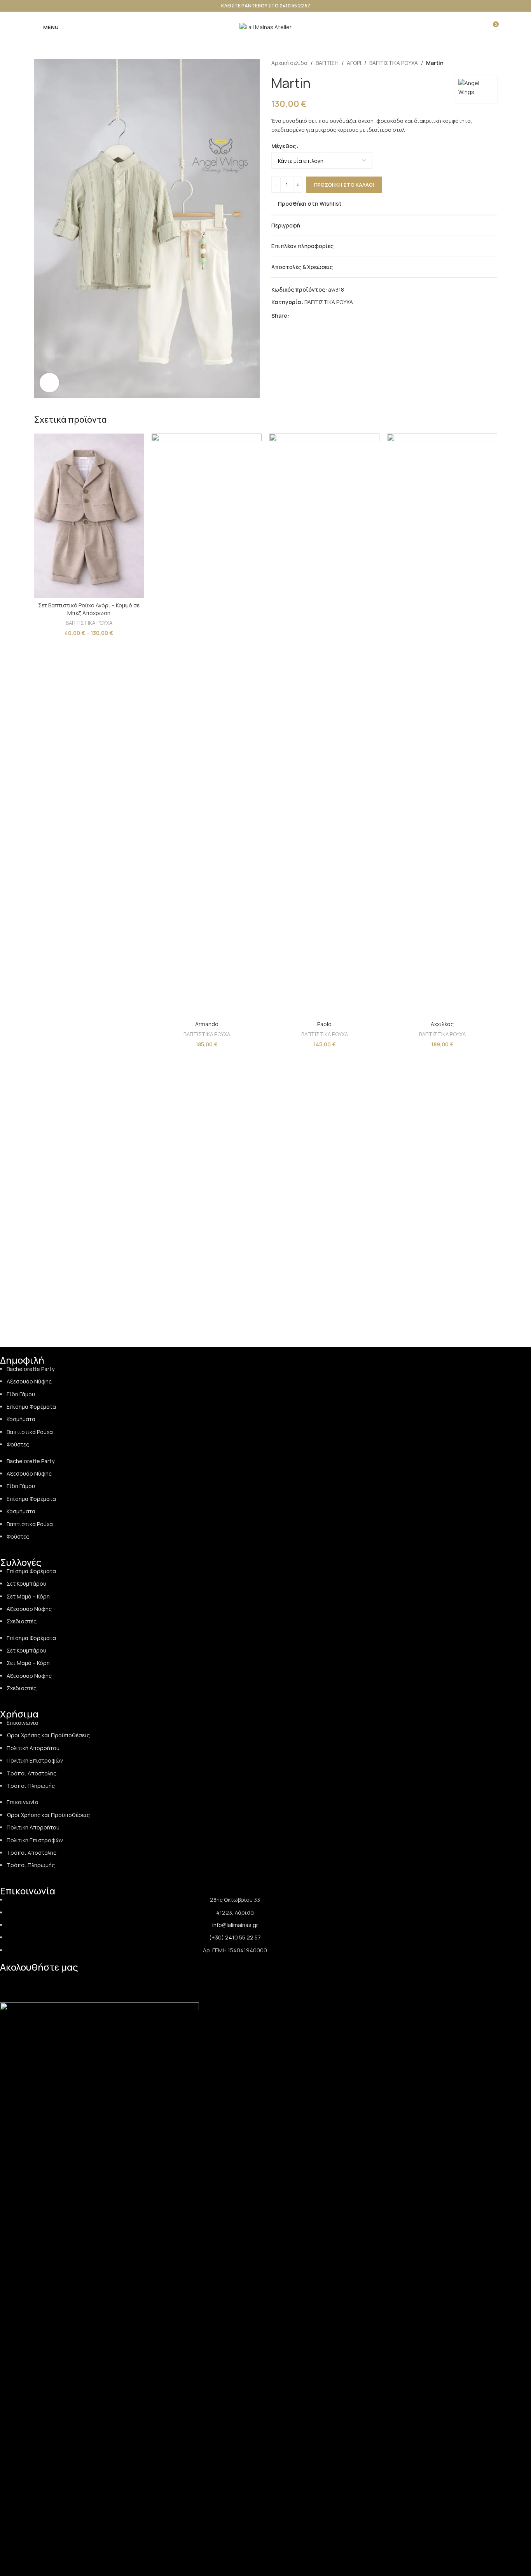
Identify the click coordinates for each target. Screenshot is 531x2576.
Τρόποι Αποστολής (31, 1773)
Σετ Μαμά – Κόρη (28, 1596)
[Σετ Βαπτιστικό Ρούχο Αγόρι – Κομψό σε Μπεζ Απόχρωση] (89, 516)
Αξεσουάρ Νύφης (29, 1381)
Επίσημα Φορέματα (31, 1407)
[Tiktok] (10, 1981)
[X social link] (303, 316)
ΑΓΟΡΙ (354, 63)
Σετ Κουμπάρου (26, 1584)
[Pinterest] (72, 1981)
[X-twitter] (113, 1981)
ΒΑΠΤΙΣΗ (327, 63)
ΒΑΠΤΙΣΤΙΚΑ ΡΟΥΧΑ (394, 63)
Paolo (324, 1024)
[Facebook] (51, 1981)
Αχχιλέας (442, 1024)
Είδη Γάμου (21, 1394)
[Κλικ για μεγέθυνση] (49, 383)
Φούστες (18, 1444)
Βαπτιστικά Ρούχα (30, 1432)
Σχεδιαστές (22, 1621)
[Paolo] (324, 725)
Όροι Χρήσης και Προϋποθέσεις (48, 1735)
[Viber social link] (341, 316)
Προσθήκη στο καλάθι (344, 185)
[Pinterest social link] (313, 316)
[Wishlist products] (478, 27)
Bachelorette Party (31, 1369)
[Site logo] (265, 27)
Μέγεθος (284, 146)
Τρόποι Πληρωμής (31, 1786)
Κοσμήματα (21, 1419)
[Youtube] (92, 1981)
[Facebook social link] (294, 316)
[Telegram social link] (331, 316)
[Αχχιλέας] (442, 725)
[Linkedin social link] (322, 316)
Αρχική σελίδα (289, 63)
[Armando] (207, 725)
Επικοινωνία (23, 1723)
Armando (207, 1024)
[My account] (464, 27)
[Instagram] (30, 1981)
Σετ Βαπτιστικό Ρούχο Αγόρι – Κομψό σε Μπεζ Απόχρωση (89, 609)
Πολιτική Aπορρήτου (33, 1748)
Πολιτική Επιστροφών (35, 1760)
